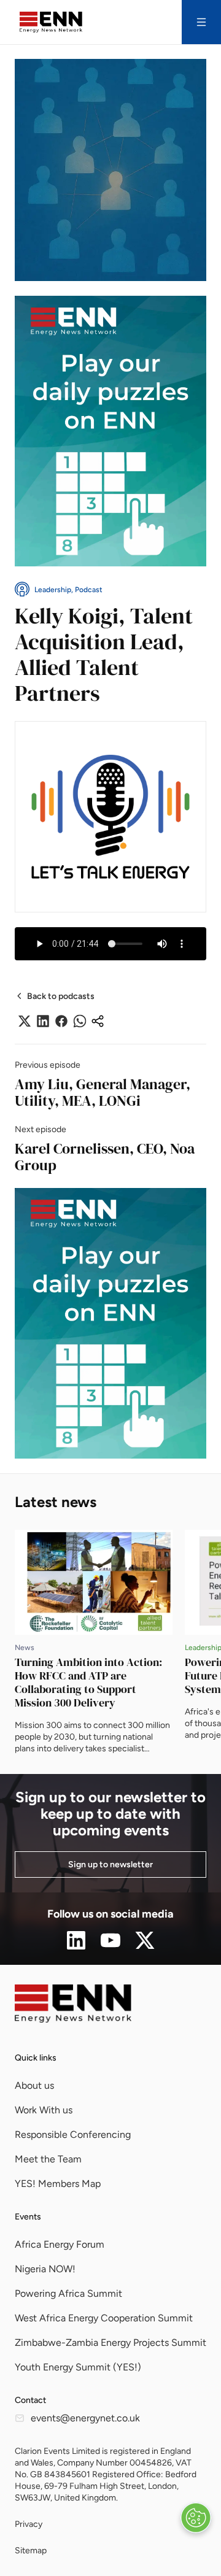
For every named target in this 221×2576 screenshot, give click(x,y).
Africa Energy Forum (60, 2244)
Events (28, 2217)
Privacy (29, 2524)
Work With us (44, 2110)
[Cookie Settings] (196, 2518)
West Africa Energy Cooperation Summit (104, 2318)
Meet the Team (48, 2159)
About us (34, 2085)
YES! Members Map (58, 2184)
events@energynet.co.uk (85, 2418)
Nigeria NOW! (45, 2269)
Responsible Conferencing (73, 2134)
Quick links (36, 2058)
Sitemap (31, 2551)
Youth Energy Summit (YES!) (78, 2367)
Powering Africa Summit (68, 2293)
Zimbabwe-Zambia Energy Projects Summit (110, 2343)
